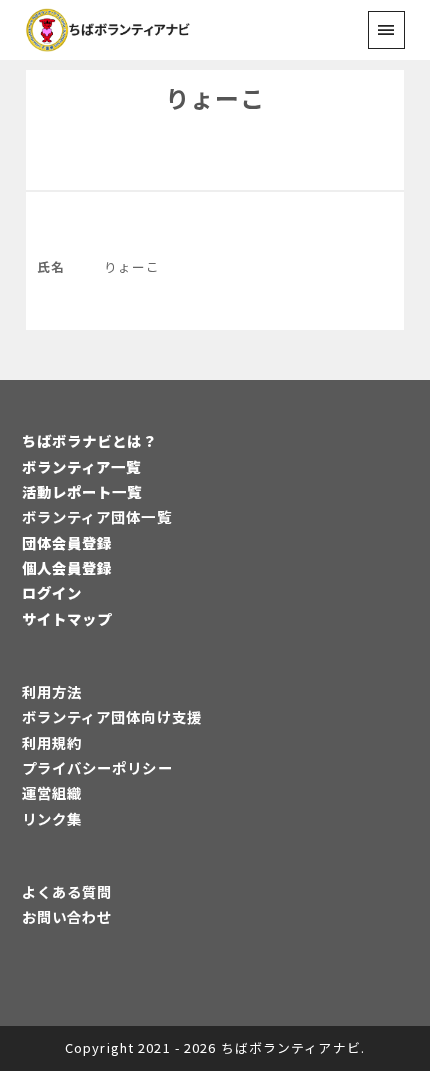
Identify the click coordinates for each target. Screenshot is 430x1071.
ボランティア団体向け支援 (112, 716)
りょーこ (215, 97)
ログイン (52, 592)
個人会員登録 (67, 567)
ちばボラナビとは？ (90, 440)
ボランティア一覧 (82, 466)
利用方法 (52, 691)
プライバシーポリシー (97, 767)
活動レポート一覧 (82, 491)
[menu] (386, 29)
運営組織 (52, 792)
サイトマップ (67, 618)
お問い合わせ (67, 916)
